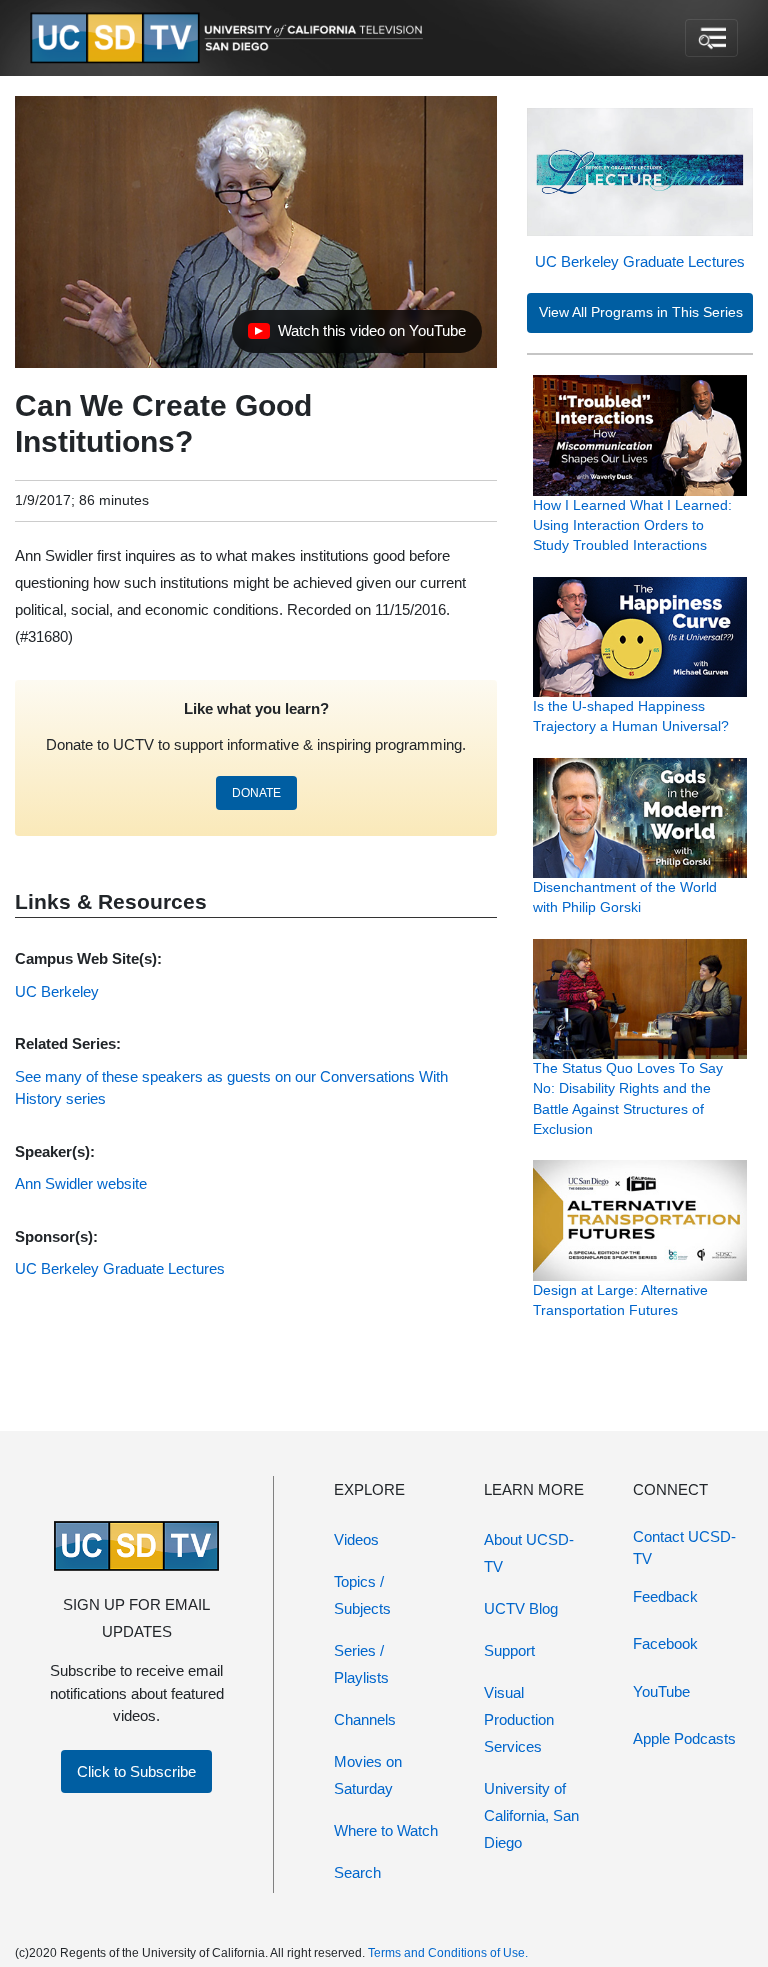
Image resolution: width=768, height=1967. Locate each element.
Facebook (665, 1643)
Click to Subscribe (136, 1771)
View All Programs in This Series (641, 312)
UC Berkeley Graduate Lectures (640, 261)
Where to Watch (386, 1830)
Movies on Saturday (368, 1775)
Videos (356, 1539)
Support (509, 1650)
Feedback (665, 1596)
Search (357, 1872)
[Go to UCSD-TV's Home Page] (230, 38)
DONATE (256, 793)
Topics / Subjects (362, 1595)
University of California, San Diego (531, 1815)
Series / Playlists (361, 1664)
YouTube (661, 1691)
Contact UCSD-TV (684, 1548)
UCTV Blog (521, 1608)
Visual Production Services (519, 1719)
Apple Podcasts (684, 1738)
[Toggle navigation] (711, 38)
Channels (365, 1719)
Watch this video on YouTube (356, 336)
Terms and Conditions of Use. (448, 1953)
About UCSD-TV (529, 1553)
